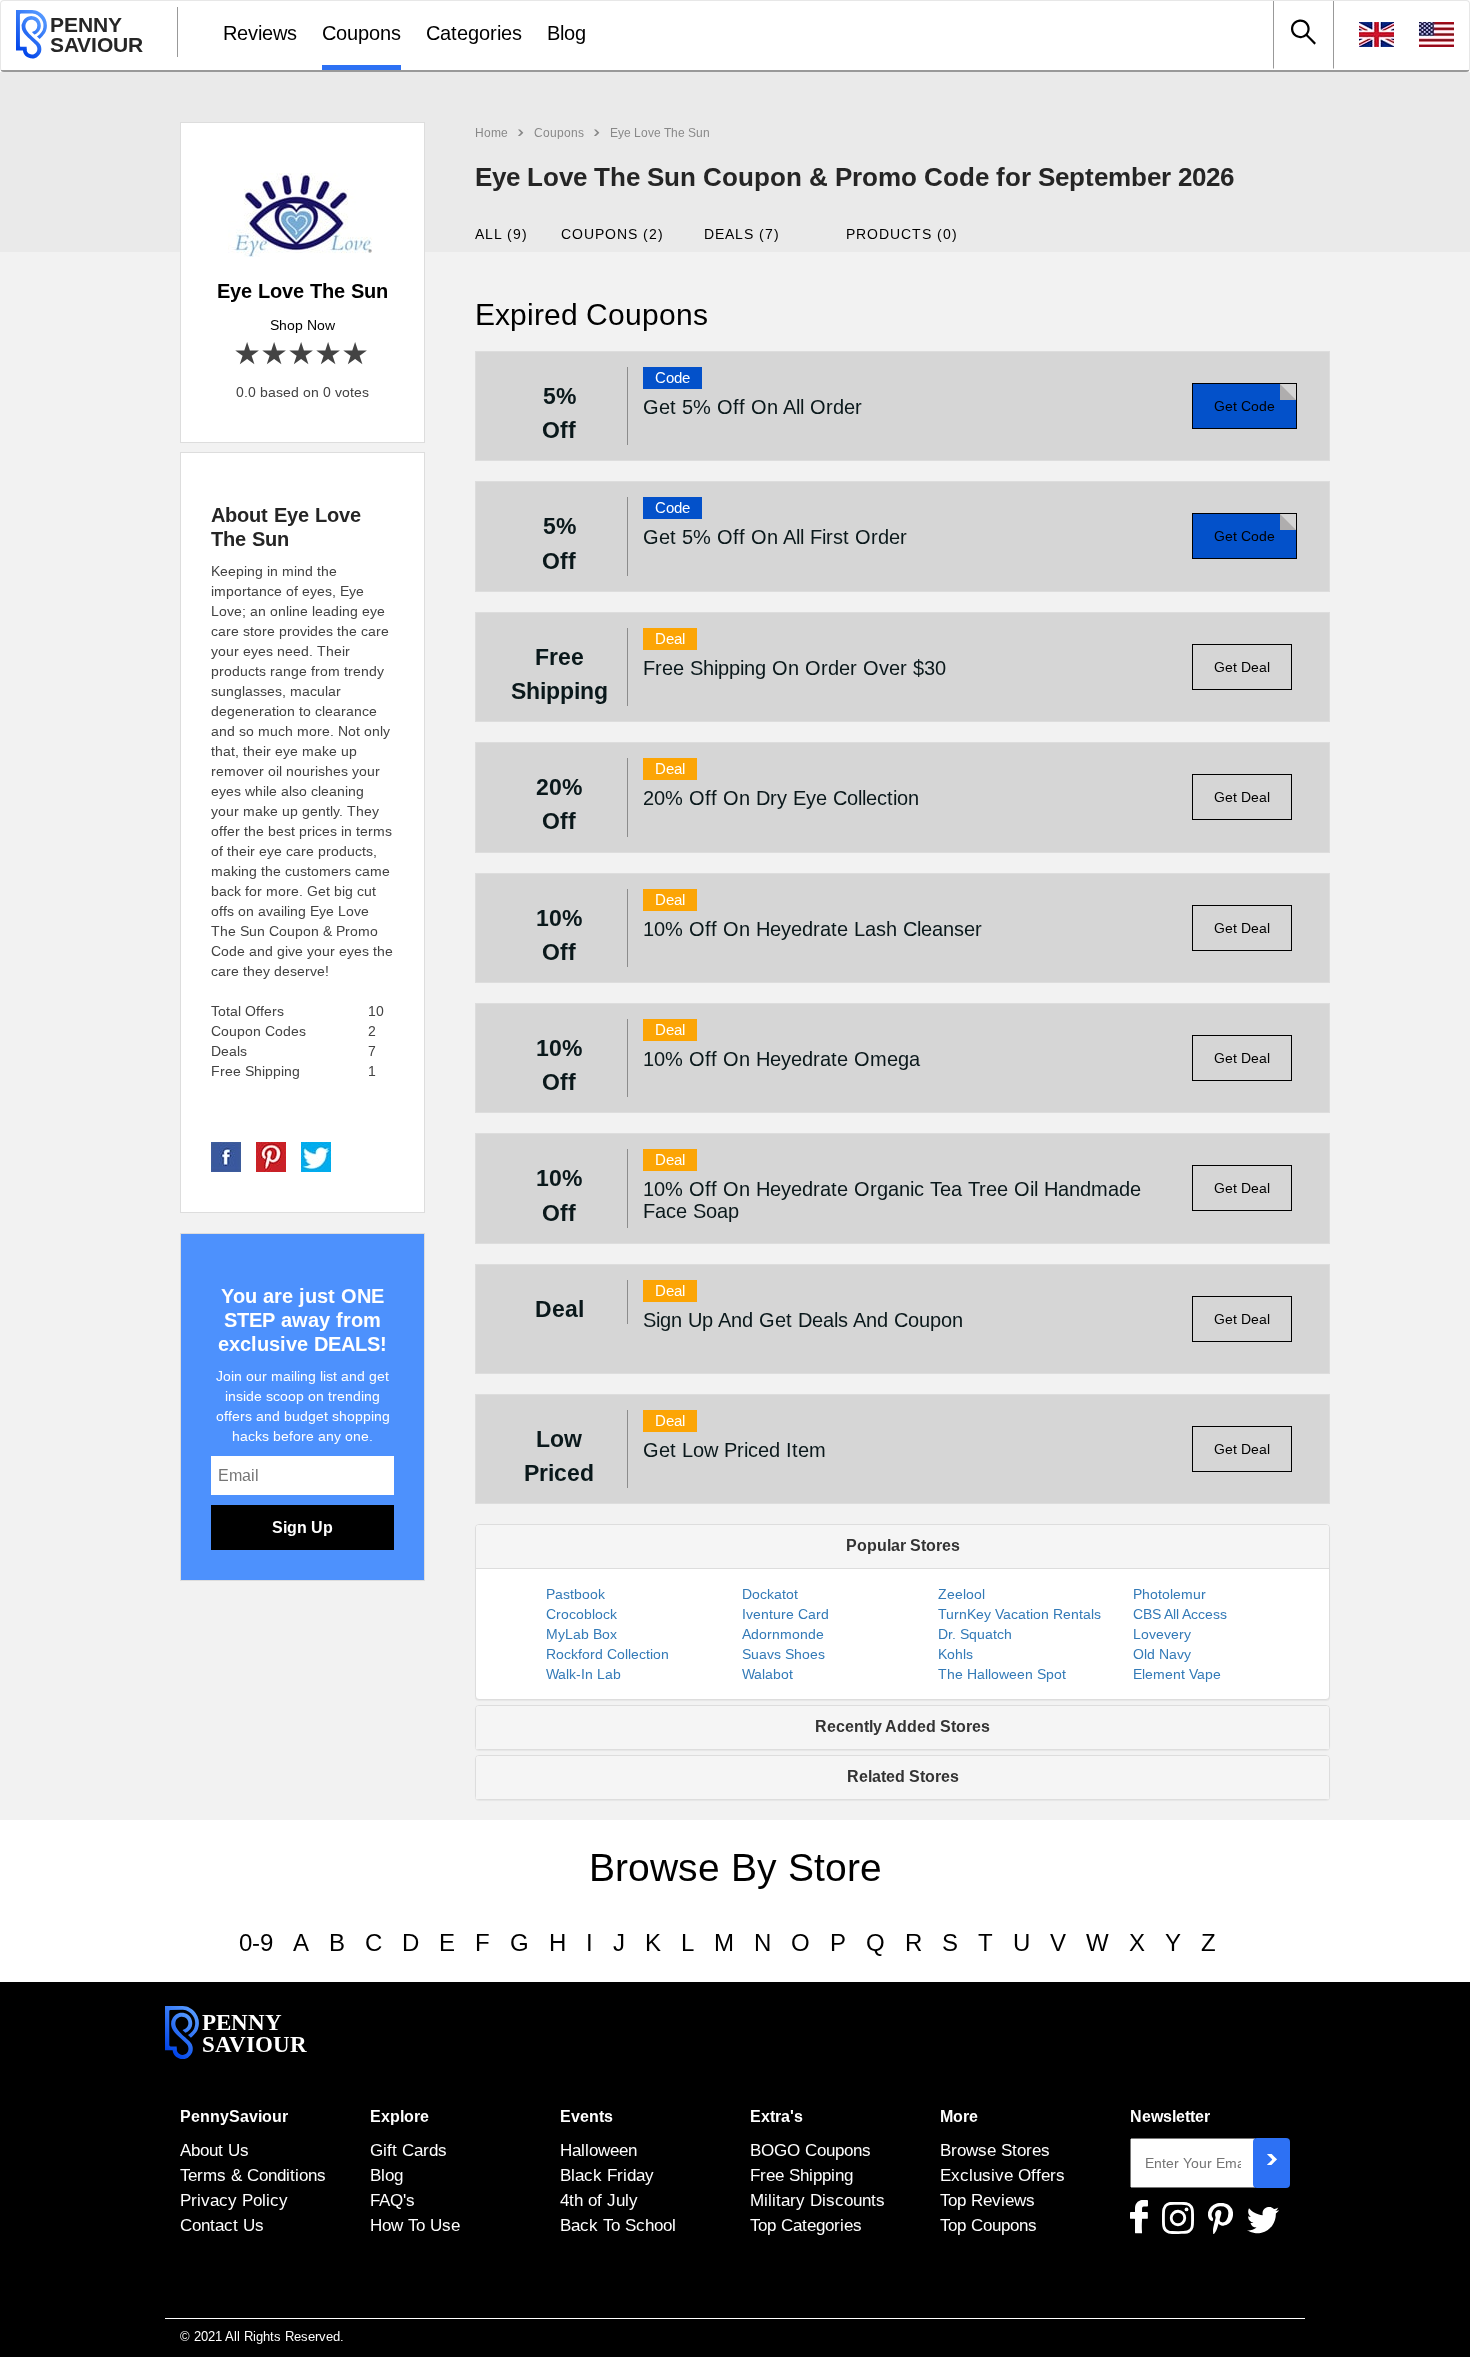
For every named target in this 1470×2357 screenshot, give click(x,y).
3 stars (302, 354)
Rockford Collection (607, 1654)
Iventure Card (785, 1614)
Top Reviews (987, 2200)
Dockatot (770, 1594)
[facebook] (226, 1156)
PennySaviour (234, 2116)
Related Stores (903, 1776)
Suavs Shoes (783, 1654)
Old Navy (1162, 1654)
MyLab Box (581, 1634)
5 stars (356, 354)
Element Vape (1177, 1674)
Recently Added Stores (902, 1726)
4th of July (599, 2200)
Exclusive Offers (1002, 2175)
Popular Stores (903, 1545)
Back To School (618, 2225)
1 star (248, 354)
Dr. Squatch (975, 1634)
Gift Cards (408, 2150)
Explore (399, 2116)
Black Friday (607, 2175)
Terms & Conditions (253, 2175)
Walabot (767, 1674)
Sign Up (302, 1527)
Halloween (598, 2150)
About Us (214, 2150)
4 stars (329, 354)
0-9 (256, 1942)
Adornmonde (783, 1634)
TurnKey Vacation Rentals (1019, 1614)
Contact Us (222, 2225)
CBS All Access (1180, 1614)
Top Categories (806, 2225)
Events (586, 2116)
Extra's (776, 2116)
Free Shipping (801, 2175)
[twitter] (316, 1156)
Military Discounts (817, 2200)
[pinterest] (271, 1156)
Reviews (260, 33)
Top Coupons (988, 2225)
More (959, 2116)
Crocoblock (581, 1614)
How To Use (415, 2225)
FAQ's (392, 2200)
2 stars (275, 354)
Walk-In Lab (583, 1674)
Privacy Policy (234, 2200)
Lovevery (1162, 1634)
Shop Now (302, 325)
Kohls (955, 1654)
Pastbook (575, 1594)
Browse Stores (995, 2150)
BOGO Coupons (810, 2150)
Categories (474, 33)
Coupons (361, 33)
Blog (566, 33)
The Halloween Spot (1002, 1674)
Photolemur (1169, 1594)
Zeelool (961, 1594)
